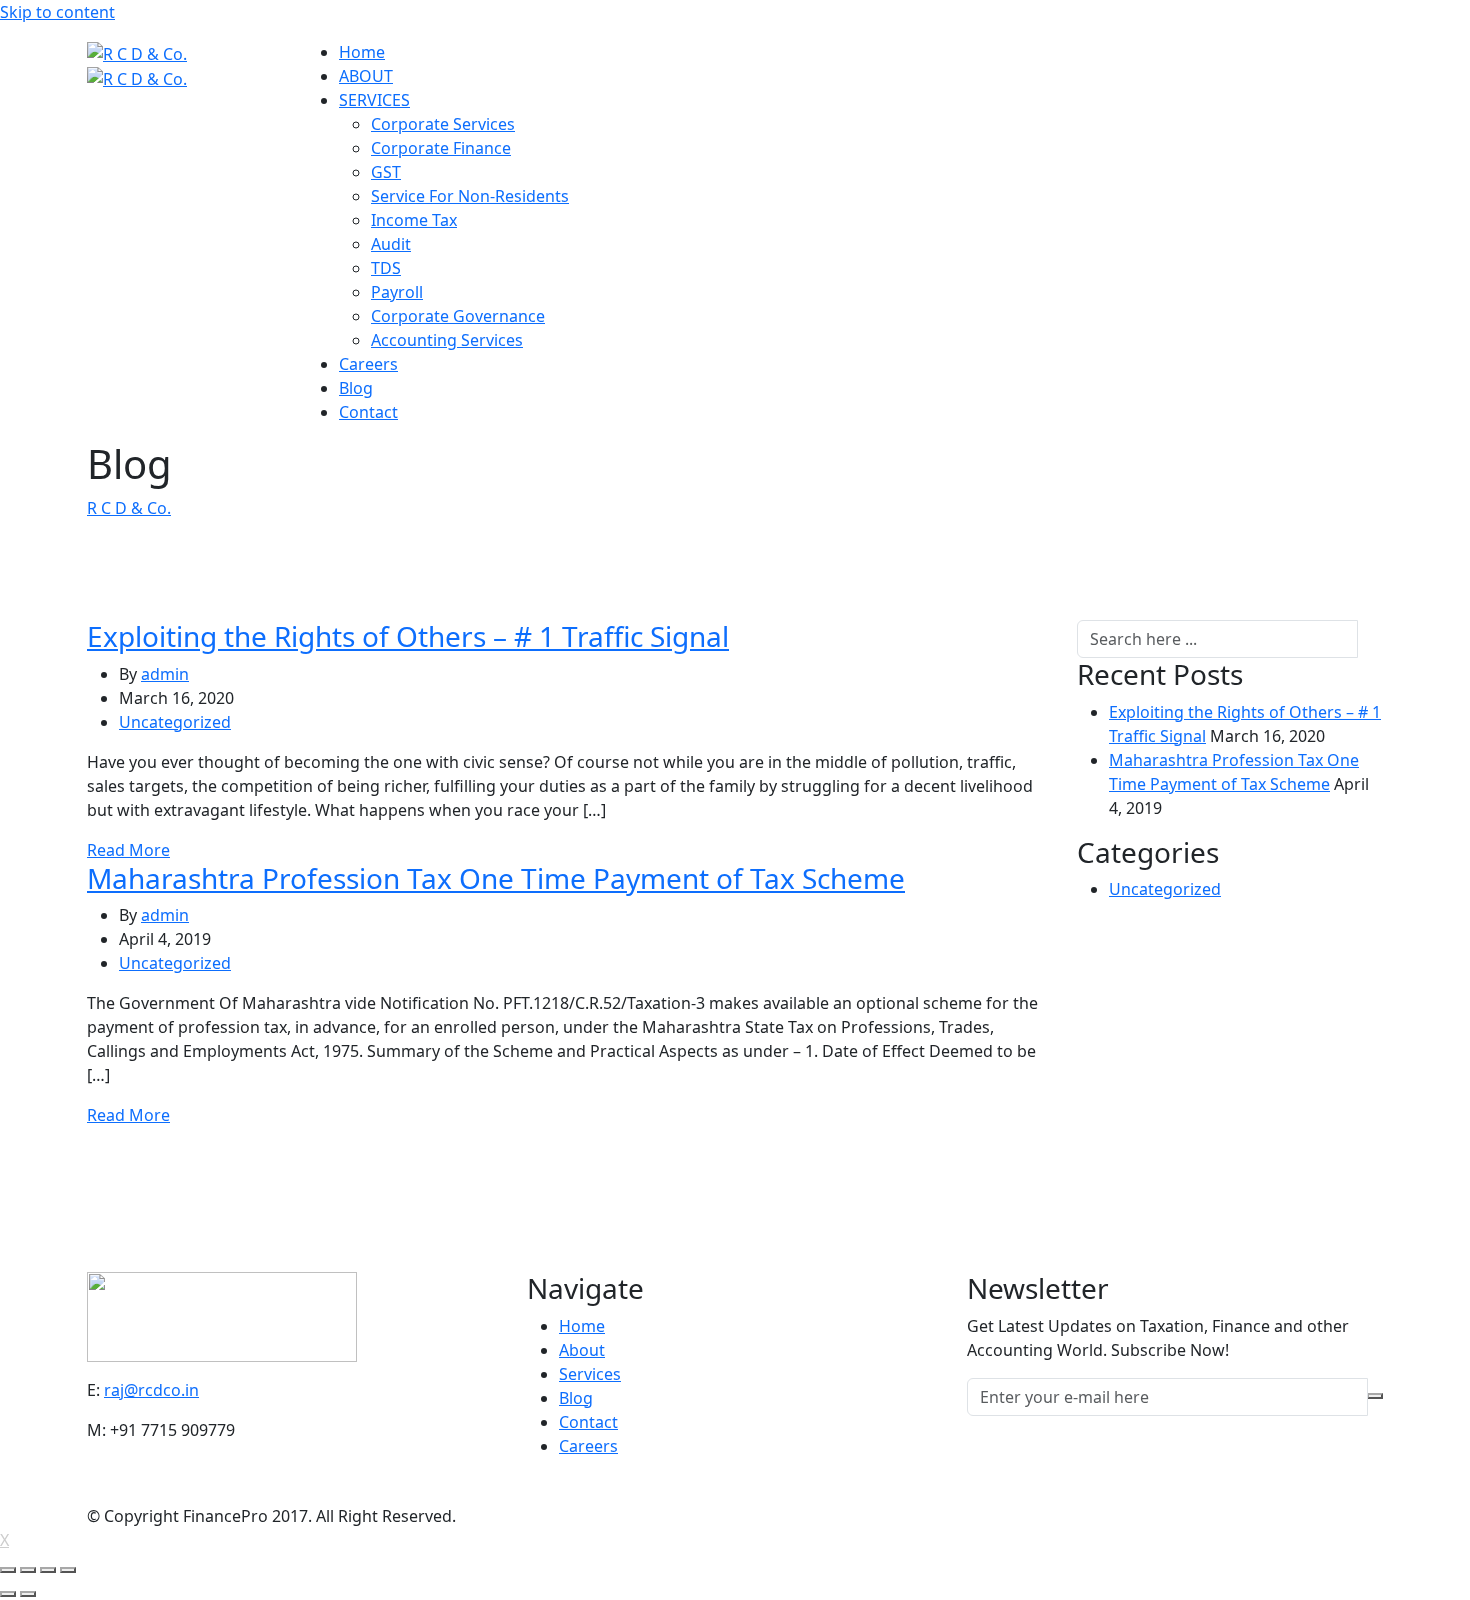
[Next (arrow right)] (28, 1594)
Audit (391, 244)
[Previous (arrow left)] (8, 1594)
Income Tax (414, 220)
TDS (386, 268)
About (582, 1350)
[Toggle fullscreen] (48, 1570)
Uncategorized (175, 722)
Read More (128, 850)
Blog (356, 388)
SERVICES (374, 100)
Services (590, 1374)
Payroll (397, 292)
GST (386, 172)
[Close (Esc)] (8, 1570)
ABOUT (366, 76)
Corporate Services (443, 124)
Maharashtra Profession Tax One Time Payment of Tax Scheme (496, 878)
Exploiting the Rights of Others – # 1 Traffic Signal (408, 636)
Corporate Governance (458, 316)
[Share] (28, 1570)
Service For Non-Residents (470, 196)
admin (165, 674)
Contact (368, 412)
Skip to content (57, 12)
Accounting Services (447, 340)
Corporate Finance (441, 148)
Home (362, 52)
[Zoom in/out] (68, 1570)
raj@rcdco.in (151, 1390)
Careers (368, 364)
